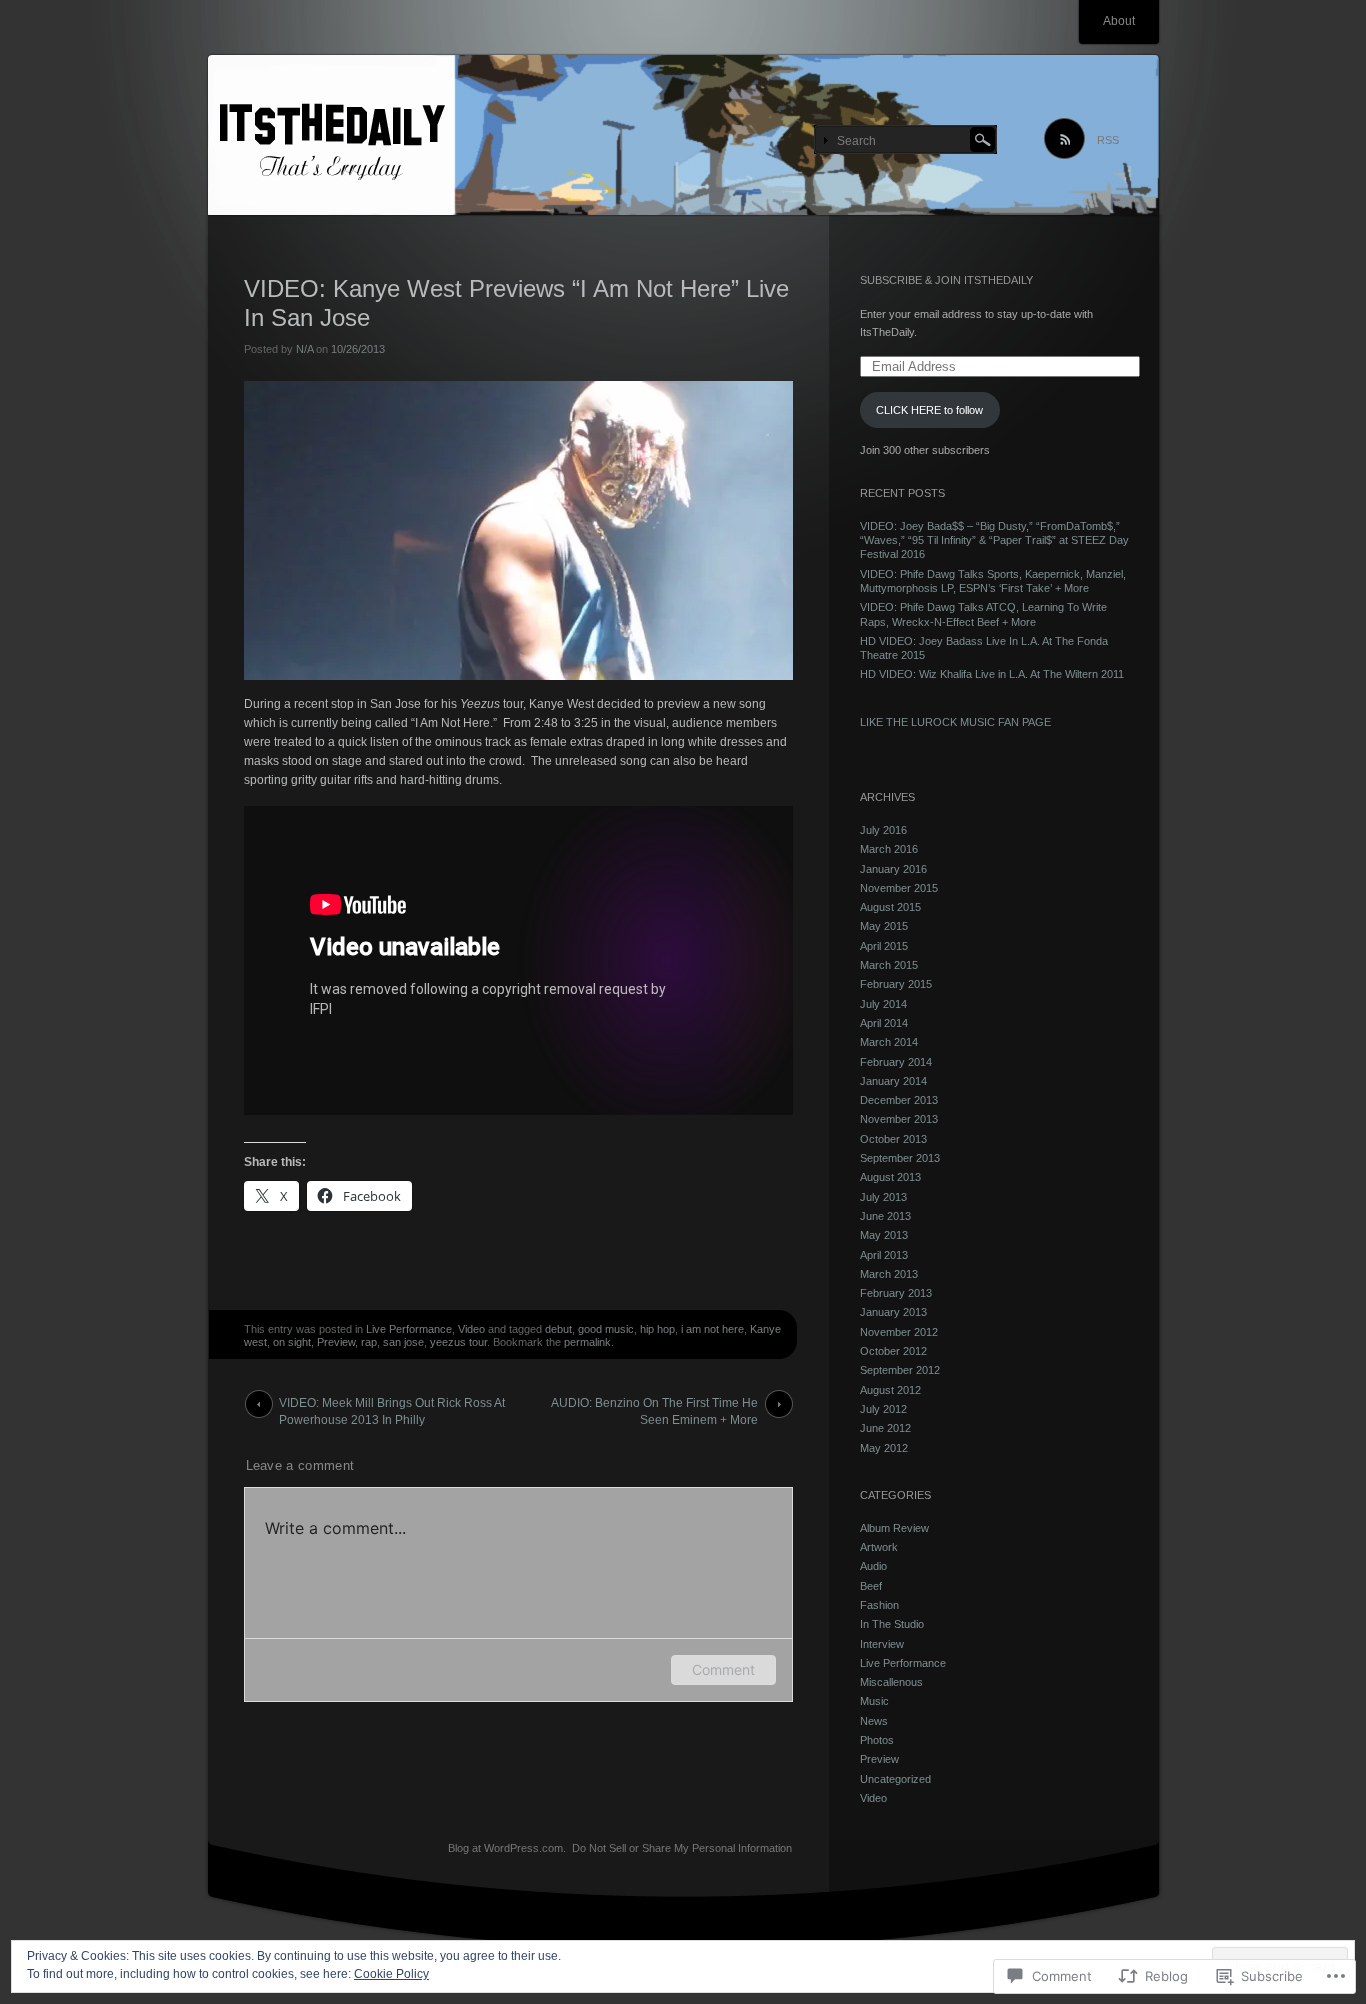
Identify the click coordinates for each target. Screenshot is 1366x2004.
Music (874, 1701)
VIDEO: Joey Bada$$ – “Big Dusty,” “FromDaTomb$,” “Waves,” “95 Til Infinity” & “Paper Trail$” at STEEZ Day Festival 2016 (994, 540)
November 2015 (899, 888)
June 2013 (885, 1216)
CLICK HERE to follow (929, 410)
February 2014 (896, 1062)
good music (606, 1329)
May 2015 (884, 926)
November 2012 (899, 1332)
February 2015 (896, 984)
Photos (877, 1740)
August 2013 (890, 1177)
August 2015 (890, 907)
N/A (304, 349)
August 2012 (890, 1390)
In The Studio (892, 1624)
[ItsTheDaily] (683, 136)
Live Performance (409, 1329)
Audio (873, 1566)
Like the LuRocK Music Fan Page (955, 722)
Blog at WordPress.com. (507, 1848)
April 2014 (884, 1023)
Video (471, 1329)
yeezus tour (458, 1342)
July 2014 (883, 1004)
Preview (336, 1342)
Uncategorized (895, 1779)
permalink (587, 1342)
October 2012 (893, 1351)
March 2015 (889, 965)
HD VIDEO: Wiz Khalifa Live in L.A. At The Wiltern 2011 (992, 674)
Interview (882, 1644)
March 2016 (889, 849)
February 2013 (896, 1293)
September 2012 (900, 1370)
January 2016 (893, 869)
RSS (1108, 140)
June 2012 (885, 1428)
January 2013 (893, 1312)
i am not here (712, 1329)
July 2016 (883, 830)
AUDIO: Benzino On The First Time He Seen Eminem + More (654, 1407)
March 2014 (889, 1042)
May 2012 (884, 1448)
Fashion (879, 1605)
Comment (723, 1669)
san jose (403, 1342)
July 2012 (883, 1409)
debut (558, 1329)
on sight (292, 1342)
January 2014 (893, 1081)
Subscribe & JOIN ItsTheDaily (946, 280)
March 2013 (889, 1274)
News (874, 1721)
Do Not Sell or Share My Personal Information (682, 1848)
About (1119, 21)
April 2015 (884, 946)
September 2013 (900, 1158)
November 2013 (899, 1119)
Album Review (894, 1528)
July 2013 (883, 1197)
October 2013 (893, 1139)
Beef (871, 1586)
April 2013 (884, 1255)
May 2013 (884, 1235)
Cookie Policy (391, 1974)
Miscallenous (891, 1682)
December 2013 (899, 1100)
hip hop (657, 1329)
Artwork (879, 1547)
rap (369, 1342)
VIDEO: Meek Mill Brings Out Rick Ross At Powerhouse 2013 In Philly (392, 1407)
